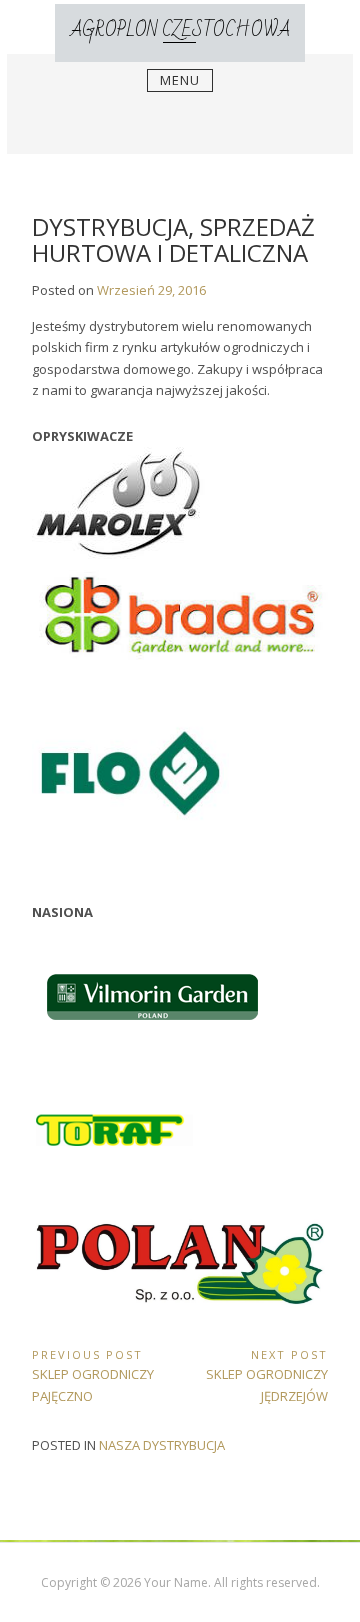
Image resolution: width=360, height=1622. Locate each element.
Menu (180, 80)
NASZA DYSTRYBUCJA (162, 1445)
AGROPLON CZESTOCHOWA (180, 30)
